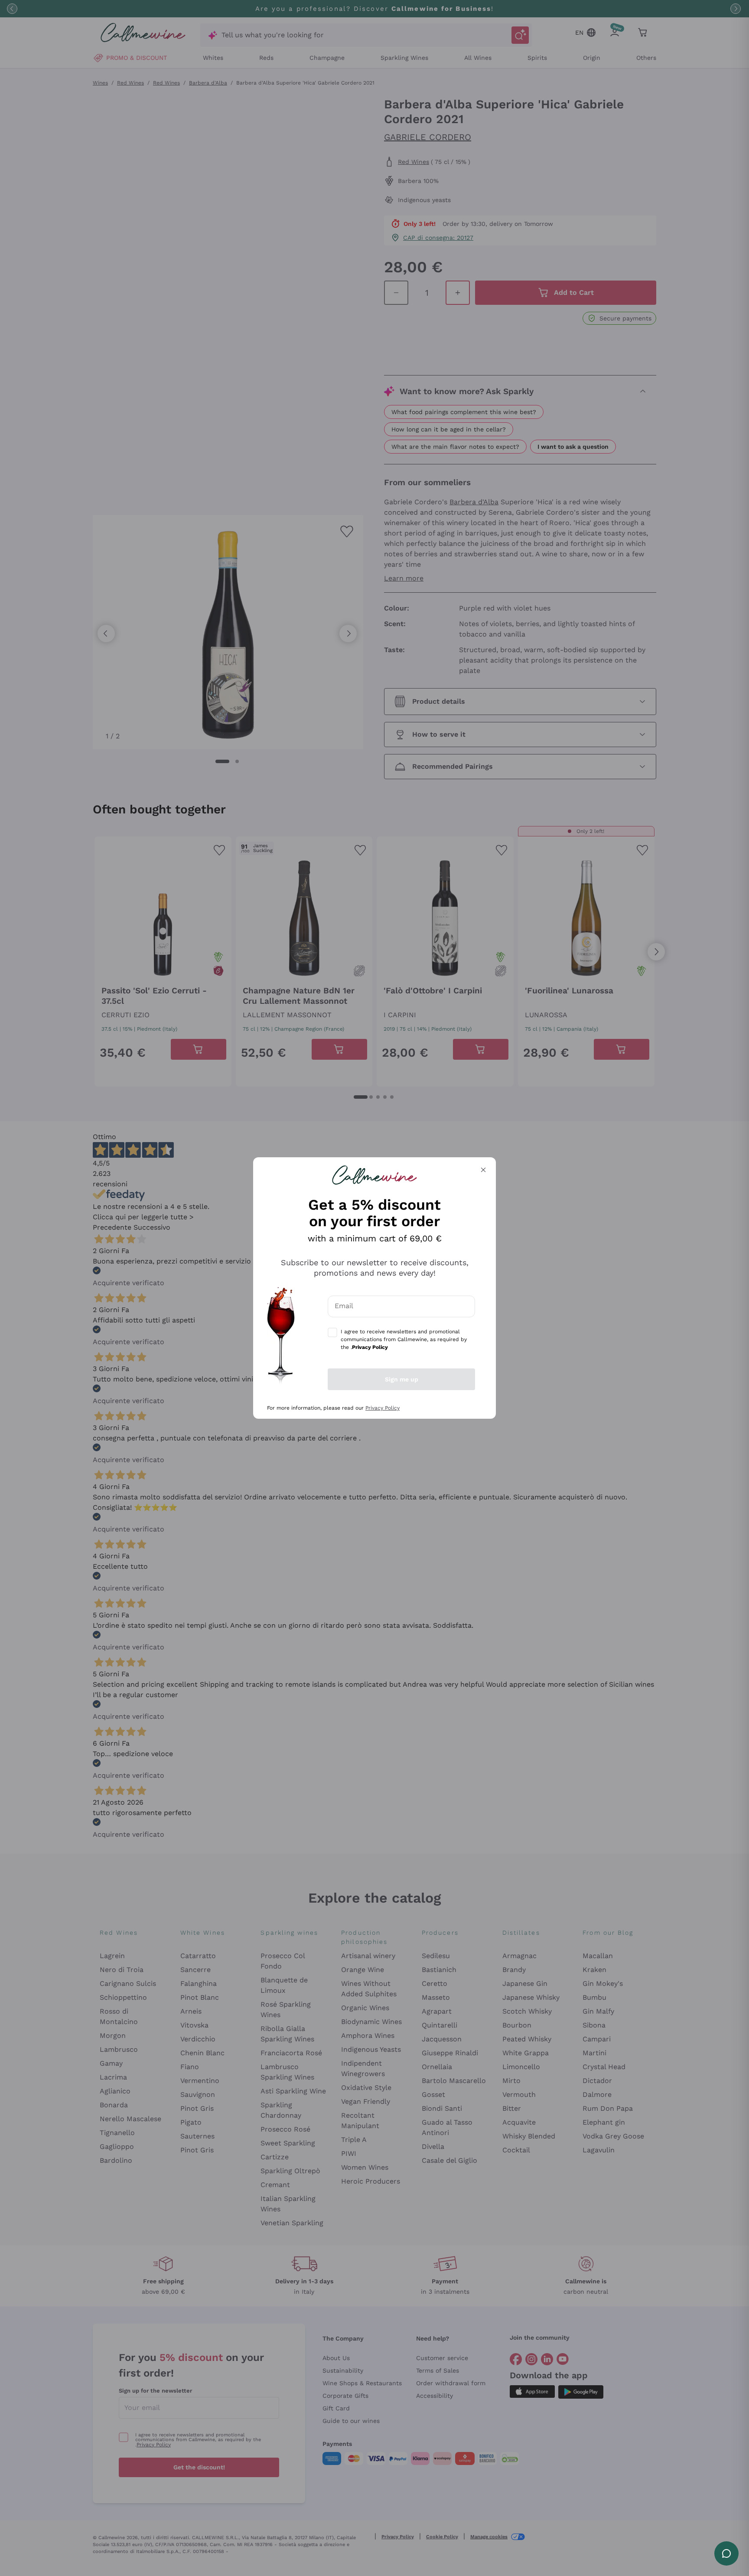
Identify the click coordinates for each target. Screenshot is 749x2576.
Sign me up (402, 1379)
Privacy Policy (383, 1408)
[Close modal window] (483, 1170)
